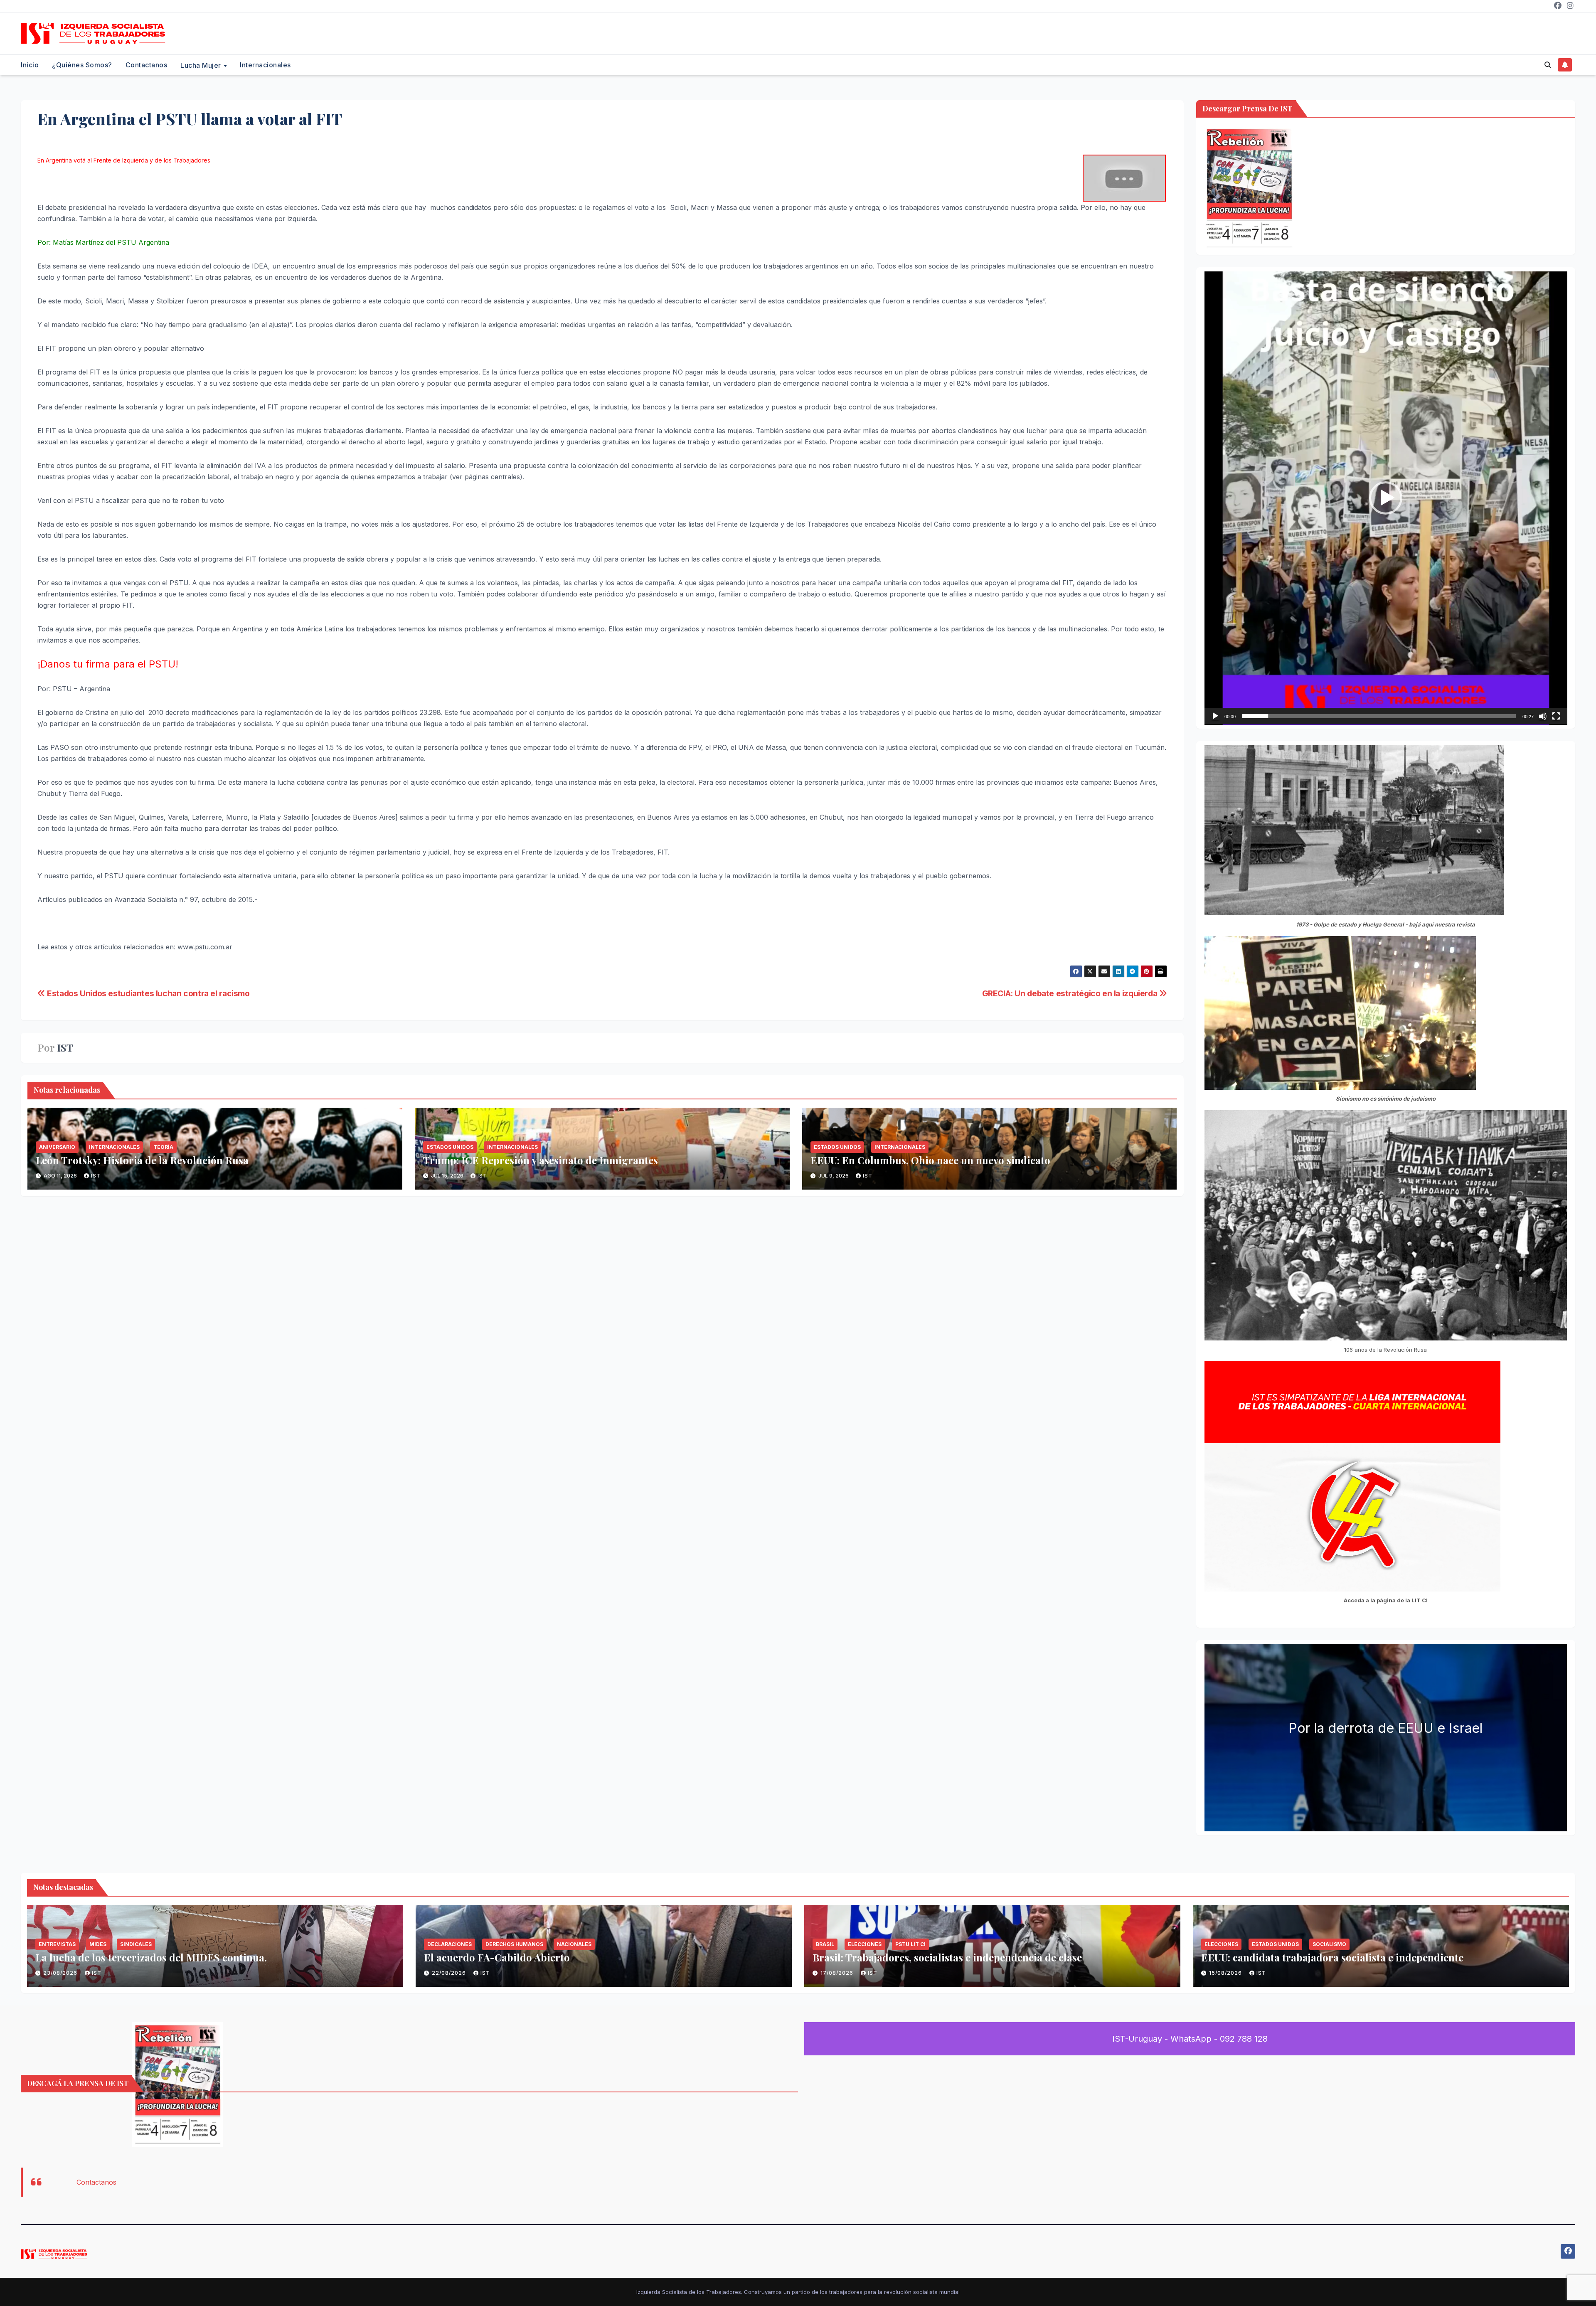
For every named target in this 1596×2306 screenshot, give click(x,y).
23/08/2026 (61, 1973)
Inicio (30, 65)
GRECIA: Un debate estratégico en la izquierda (1071, 993)
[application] (1386, 498)
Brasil (825, 1944)
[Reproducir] (1215, 716)
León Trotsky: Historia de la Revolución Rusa (142, 1160)
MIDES (98, 1944)
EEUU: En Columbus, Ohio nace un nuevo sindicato (930, 1160)
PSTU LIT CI (910, 1944)
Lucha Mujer (202, 65)
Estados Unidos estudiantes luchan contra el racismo (148, 993)
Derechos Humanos (514, 1944)
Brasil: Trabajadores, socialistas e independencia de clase (947, 1957)
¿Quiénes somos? (82, 65)
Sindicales (136, 1944)
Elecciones (865, 1944)
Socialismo (1329, 1944)
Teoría (163, 1147)
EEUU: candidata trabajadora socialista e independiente (1332, 1957)
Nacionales (574, 1944)
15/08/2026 (1226, 1973)
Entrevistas (57, 1944)
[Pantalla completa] (1556, 716)
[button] (1548, 65)
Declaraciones (449, 1944)
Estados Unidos (450, 1147)
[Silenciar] (1543, 716)
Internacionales (265, 65)
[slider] (1379, 716)
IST (65, 1048)
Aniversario (57, 1147)
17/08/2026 (838, 1973)
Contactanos (147, 65)
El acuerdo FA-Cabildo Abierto (497, 1957)
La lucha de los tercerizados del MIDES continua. (151, 1957)
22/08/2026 (450, 1973)
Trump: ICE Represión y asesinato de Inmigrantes (541, 1160)
